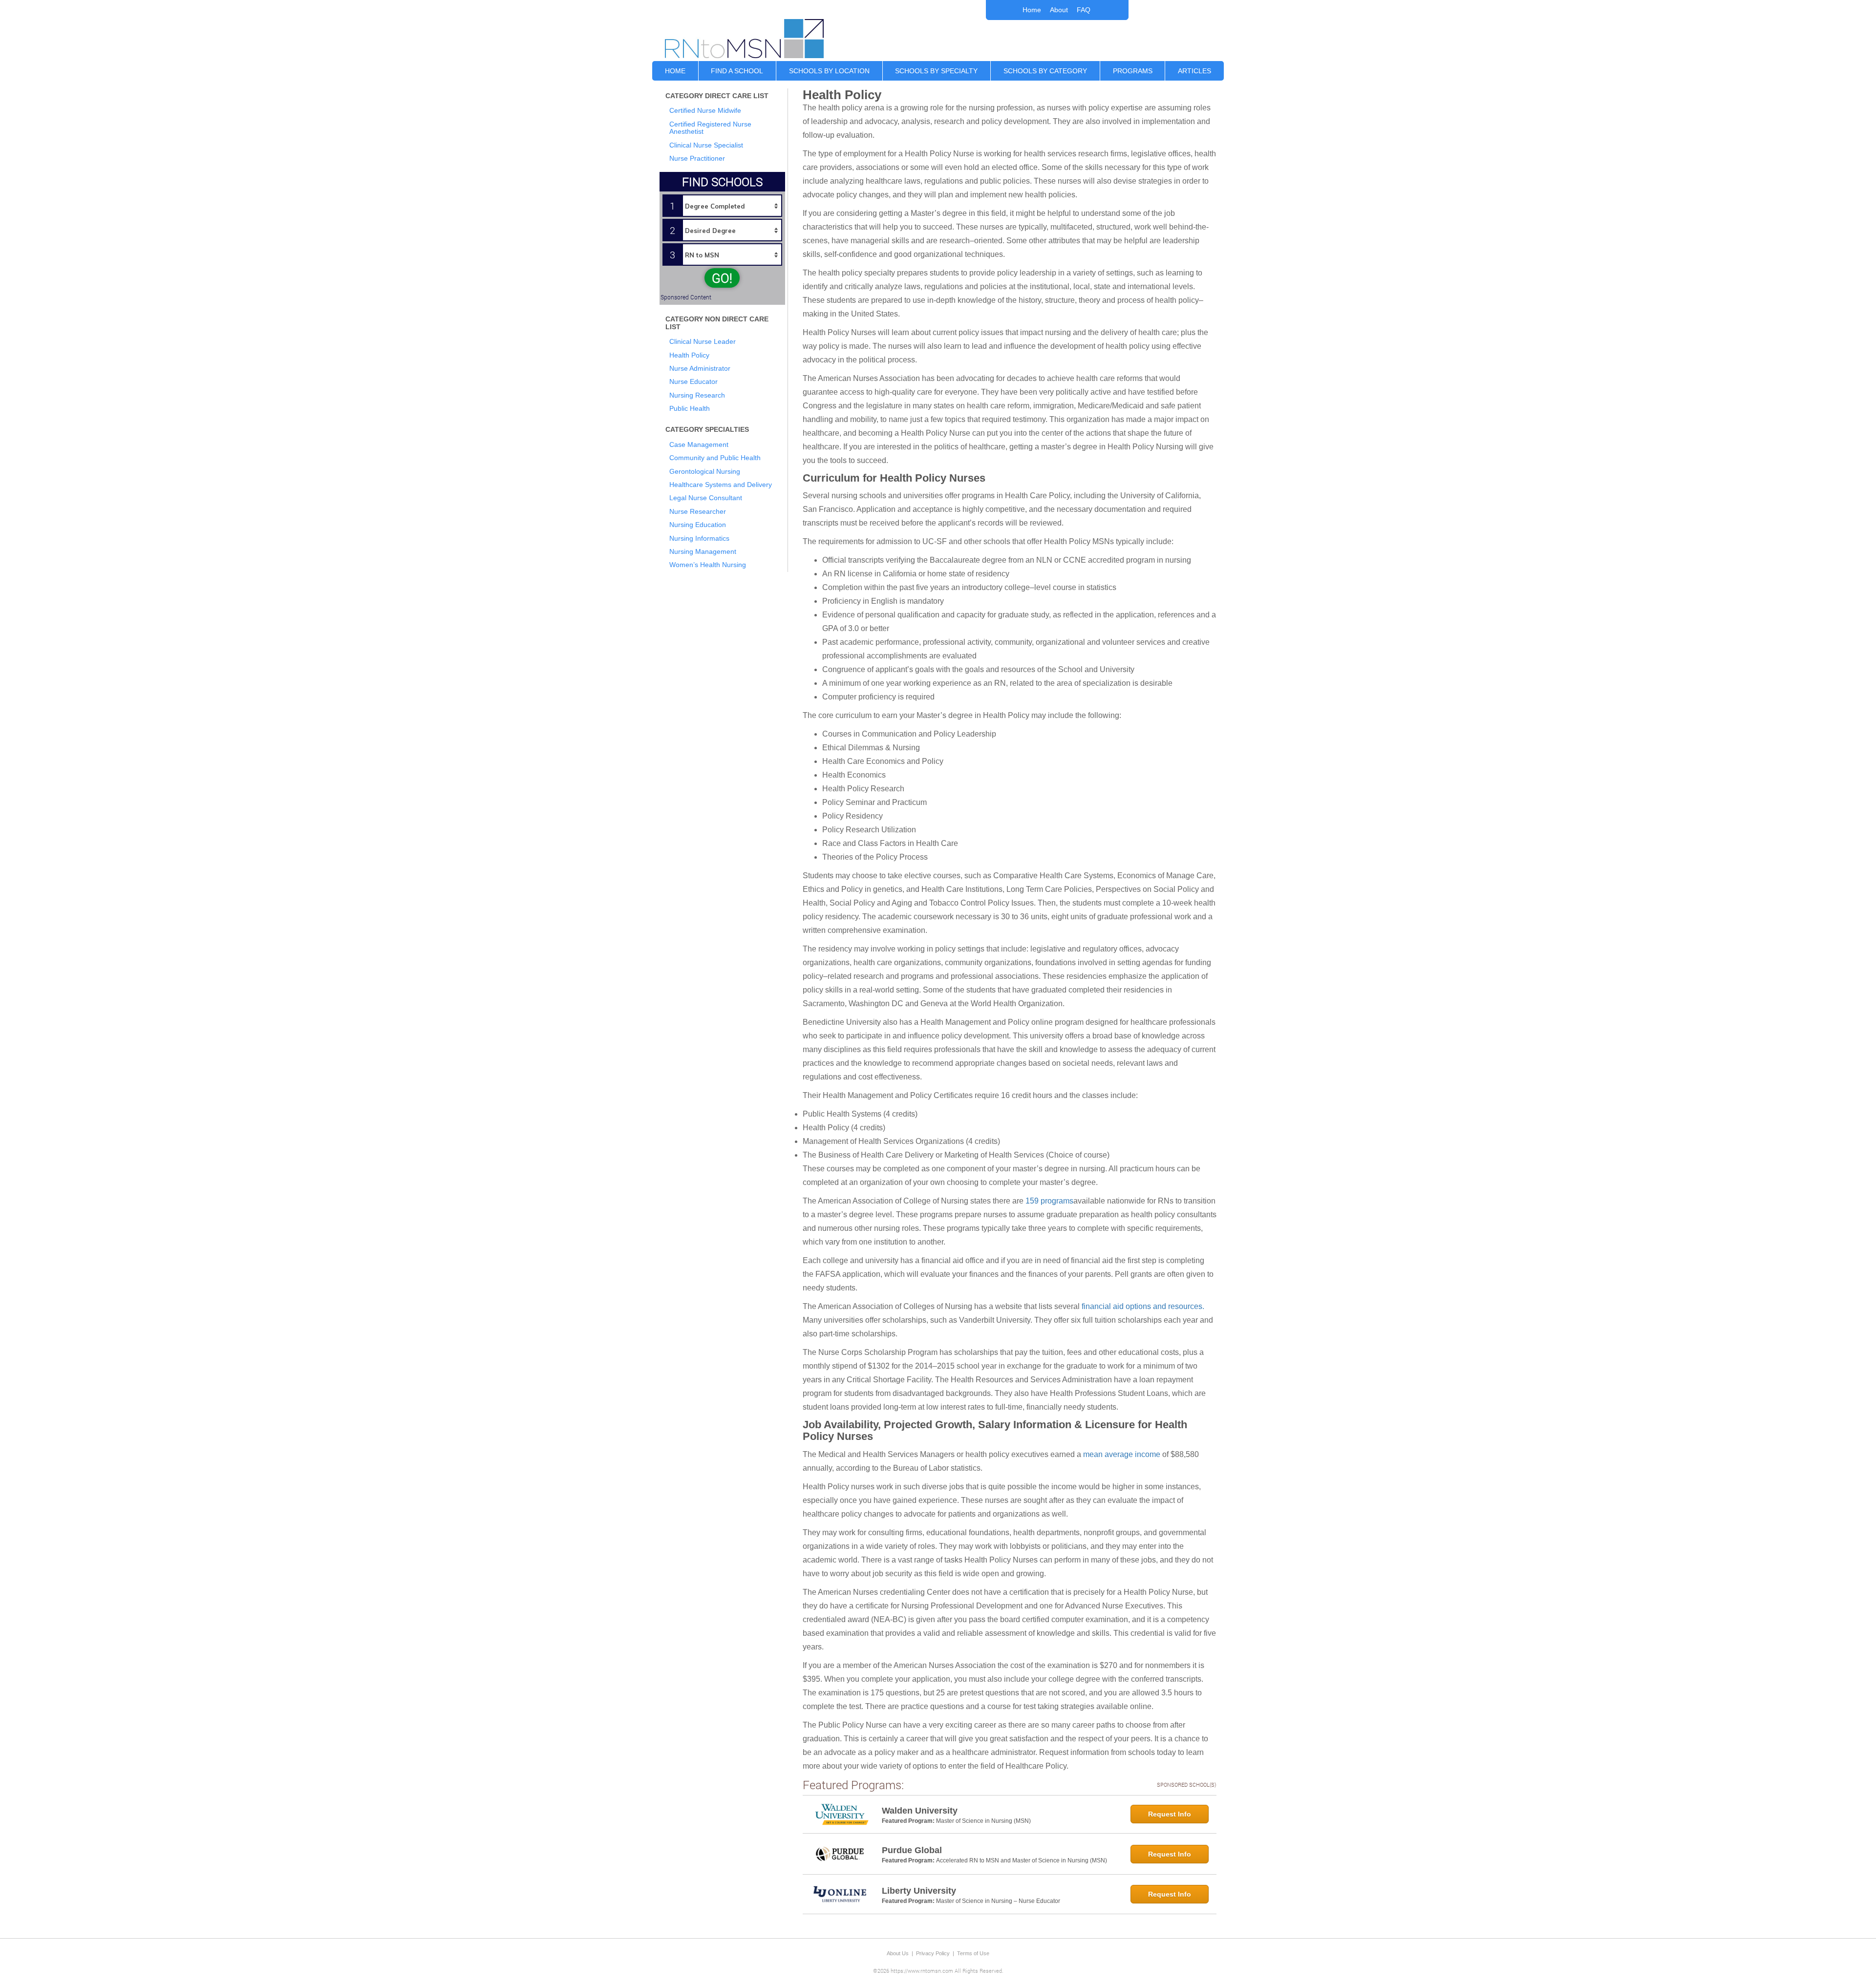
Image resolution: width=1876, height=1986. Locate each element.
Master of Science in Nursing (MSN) (983, 1821)
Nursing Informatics (699, 538)
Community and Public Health (715, 458)
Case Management (699, 444)
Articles (1194, 71)
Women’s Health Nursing (708, 565)
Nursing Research (697, 395)
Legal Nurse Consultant (706, 498)
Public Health (690, 408)
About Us (898, 1953)
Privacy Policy (933, 1953)
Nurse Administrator (700, 368)
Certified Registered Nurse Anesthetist (710, 128)
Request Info (1170, 1814)
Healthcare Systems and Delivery (721, 485)
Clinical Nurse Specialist (706, 145)
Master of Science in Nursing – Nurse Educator (998, 1901)
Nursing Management (703, 551)
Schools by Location (829, 71)
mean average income (1122, 1454)
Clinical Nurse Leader (703, 341)
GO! (722, 278)
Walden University (920, 1811)
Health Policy (689, 355)
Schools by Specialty (936, 71)
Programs (1133, 71)
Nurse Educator (693, 381)
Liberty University (919, 1891)
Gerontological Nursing (705, 471)
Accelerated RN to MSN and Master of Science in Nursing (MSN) (1022, 1860)
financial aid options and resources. (1143, 1306)
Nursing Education (698, 525)
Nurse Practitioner (697, 158)
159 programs (1049, 1201)
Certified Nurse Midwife (705, 110)
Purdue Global (912, 1850)
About (1059, 10)
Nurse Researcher (698, 511)
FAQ (1084, 10)
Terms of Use (973, 1953)
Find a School (737, 71)
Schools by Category (1045, 71)
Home (1032, 10)
